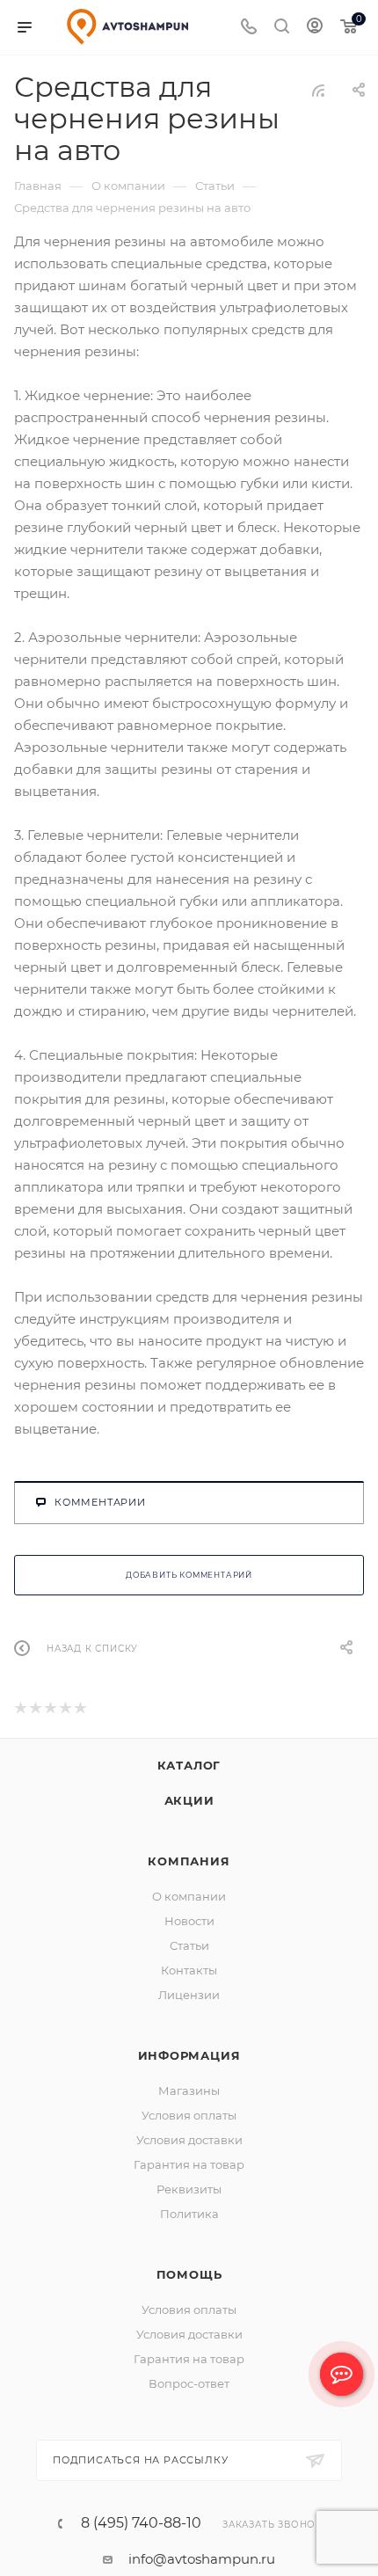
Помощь (189, 2277)
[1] (20, 1712)
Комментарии (100, 1502)
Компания (189, 1864)
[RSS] (318, 90)
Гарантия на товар (189, 2167)
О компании (189, 1899)
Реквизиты (189, 2192)
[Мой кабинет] (315, 28)
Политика (189, 2216)
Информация (189, 2058)
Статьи (189, 1948)
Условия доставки (189, 2142)
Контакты (189, 1973)
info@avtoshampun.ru (202, 2561)
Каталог (189, 1768)
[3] (50, 1712)
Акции (189, 1803)
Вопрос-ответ (189, 2386)
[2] (35, 1712)
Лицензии (189, 1997)
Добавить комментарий (189, 1576)
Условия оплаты (189, 2118)
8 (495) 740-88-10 (141, 2526)
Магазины (189, 2093)
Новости (189, 1923)
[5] (80, 1712)
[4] (65, 1712)
